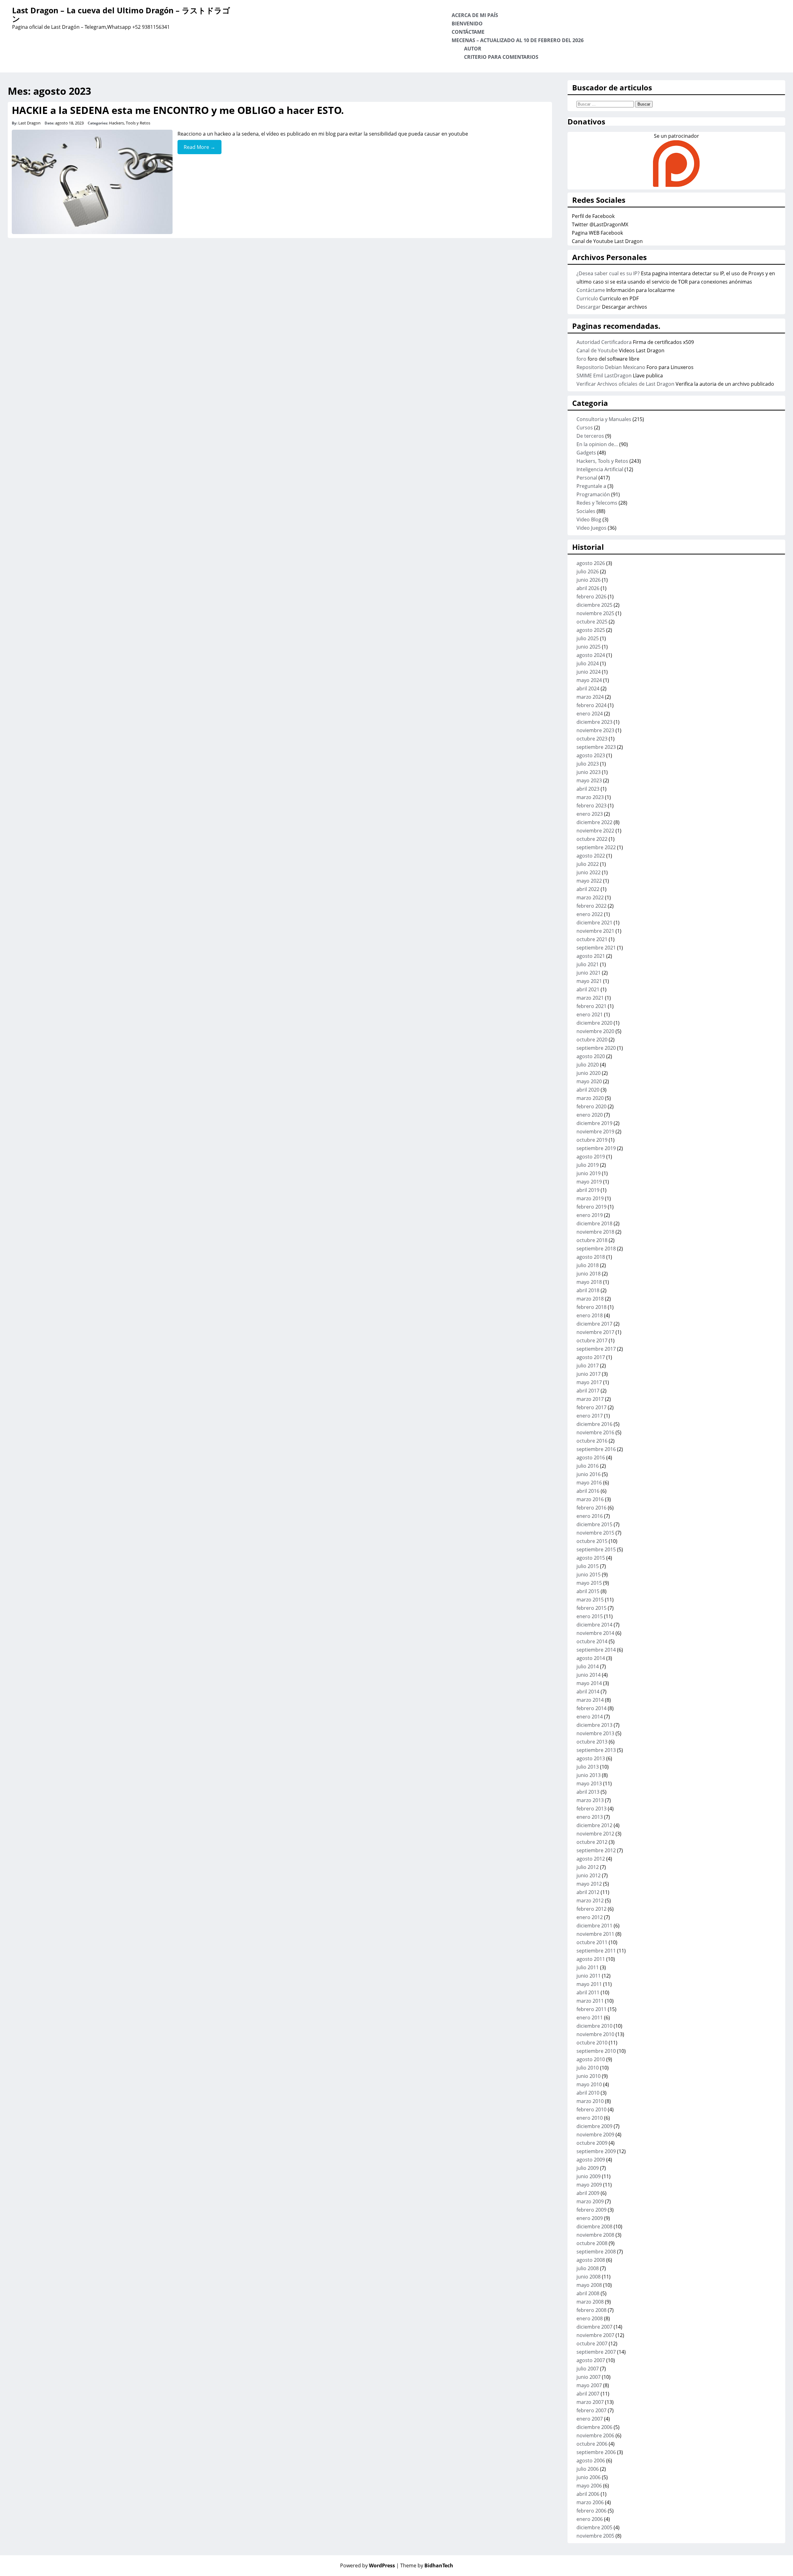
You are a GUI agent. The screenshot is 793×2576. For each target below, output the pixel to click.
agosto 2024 (591, 655)
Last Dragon (29, 123)
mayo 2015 (589, 1583)
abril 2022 (588, 889)
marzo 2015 (590, 1600)
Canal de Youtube (597, 350)
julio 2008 (588, 2268)
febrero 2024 (591, 705)
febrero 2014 (591, 1708)
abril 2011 (588, 1992)
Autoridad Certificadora (604, 342)
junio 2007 (589, 2377)
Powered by (368, 2565)
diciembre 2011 (594, 1926)
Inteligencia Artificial (600, 469)
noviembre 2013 (595, 1733)
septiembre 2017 (596, 1349)
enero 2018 (590, 1315)
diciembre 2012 (594, 1825)
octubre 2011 (592, 1942)
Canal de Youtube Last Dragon (607, 241)
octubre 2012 (592, 1842)
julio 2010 (588, 2068)
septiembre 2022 (596, 847)
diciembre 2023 (594, 722)
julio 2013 (588, 1767)
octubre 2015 (592, 1541)
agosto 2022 (591, 856)
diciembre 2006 (594, 2427)
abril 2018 (588, 1290)
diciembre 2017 (594, 1324)
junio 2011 (589, 1976)
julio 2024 (588, 663)
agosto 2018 (591, 1257)
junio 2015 (589, 1575)
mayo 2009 (589, 2185)
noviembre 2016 (595, 1432)
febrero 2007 (591, 2410)
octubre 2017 (592, 1340)
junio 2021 (589, 973)
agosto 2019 (591, 1157)
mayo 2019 (589, 1182)
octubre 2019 (592, 1140)
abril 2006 (588, 2494)
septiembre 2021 (596, 948)
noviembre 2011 (595, 1934)
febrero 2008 (591, 2310)
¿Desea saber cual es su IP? (608, 273)
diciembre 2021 (594, 923)
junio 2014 (589, 1675)
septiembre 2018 (596, 1249)
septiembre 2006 (596, 2452)
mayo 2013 (589, 1783)
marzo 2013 (590, 1800)
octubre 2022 (592, 839)
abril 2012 (588, 1892)
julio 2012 (588, 1867)
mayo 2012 (589, 1884)
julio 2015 (588, 1566)
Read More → (199, 147)
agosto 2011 (591, 1959)
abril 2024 (588, 689)
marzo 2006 (590, 2502)
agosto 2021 (591, 956)
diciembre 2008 (594, 2226)
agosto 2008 (591, 2260)
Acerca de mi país (475, 15)
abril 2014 (588, 1692)
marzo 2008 (590, 2302)
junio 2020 (589, 1073)
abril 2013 (588, 1792)
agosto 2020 (591, 1056)
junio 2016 (589, 1474)
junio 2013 (589, 1775)
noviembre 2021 (595, 931)
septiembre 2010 (596, 2051)
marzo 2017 (590, 1399)
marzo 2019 (590, 1198)
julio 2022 (588, 864)
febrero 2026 (591, 597)
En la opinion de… (597, 444)
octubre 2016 (592, 1441)
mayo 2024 (589, 680)
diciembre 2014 (594, 1625)
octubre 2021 (592, 939)
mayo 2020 (589, 1081)
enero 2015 (590, 1616)
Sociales (586, 511)
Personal (587, 478)
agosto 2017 (591, 1357)
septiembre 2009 (596, 2151)
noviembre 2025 (595, 613)
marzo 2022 (590, 897)
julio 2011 (588, 1967)
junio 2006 (589, 2477)
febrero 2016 (591, 1508)
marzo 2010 (590, 2101)
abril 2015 (588, 1591)
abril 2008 (588, 2293)
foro (581, 359)
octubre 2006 (592, 2444)
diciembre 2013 (594, 1725)
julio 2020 (588, 1065)
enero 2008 (590, 2318)
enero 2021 (590, 1014)
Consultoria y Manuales (604, 419)
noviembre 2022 (595, 831)
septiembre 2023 (596, 747)
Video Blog (589, 519)
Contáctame (468, 32)
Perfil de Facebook (593, 216)
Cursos (585, 428)
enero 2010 (590, 2118)
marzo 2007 (590, 2402)
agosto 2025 (591, 630)
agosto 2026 (591, 563)
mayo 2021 (589, 981)
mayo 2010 (589, 2084)
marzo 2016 (590, 1499)
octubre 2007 (592, 2344)
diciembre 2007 (594, 2327)
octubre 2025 (592, 622)
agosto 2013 (591, 1758)
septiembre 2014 (596, 1650)
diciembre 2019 (594, 1123)
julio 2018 (588, 1265)
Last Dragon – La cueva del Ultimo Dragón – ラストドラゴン (121, 14)
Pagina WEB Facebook (597, 233)
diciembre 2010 (594, 2026)
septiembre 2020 (596, 1048)
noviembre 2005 (595, 2536)
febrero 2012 (591, 1909)
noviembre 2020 (595, 1031)
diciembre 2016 (594, 1424)
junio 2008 (589, 2277)
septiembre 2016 (596, 1449)
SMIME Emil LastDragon (604, 376)
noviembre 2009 (595, 2135)
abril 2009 (588, 2193)
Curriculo (587, 298)
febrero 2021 (591, 1006)
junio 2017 (589, 1374)
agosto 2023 (591, 755)
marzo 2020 (590, 1098)
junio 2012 (589, 1875)
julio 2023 (588, 764)
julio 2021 (588, 964)
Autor (473, 49)
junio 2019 (589, 1173)
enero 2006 (590, 2519)
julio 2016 (588, 1466)
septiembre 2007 (596, 2352)
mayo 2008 (589, 2285)
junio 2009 (589, 2176)
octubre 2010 (592, 2043)
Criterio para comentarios (501, 57)
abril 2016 (588, 1491)
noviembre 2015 (595, 1533)
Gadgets (586, 453)
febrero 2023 (591, 806)
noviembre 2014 (595, 1633)
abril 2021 (588, 989)
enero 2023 (590, 814)
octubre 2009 (592, 2143)
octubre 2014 (592, 1641)
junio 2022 (589, 872)
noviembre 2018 (595, 1232)
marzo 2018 (590, 1299)
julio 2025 (588, 638)
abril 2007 (588, 2394)
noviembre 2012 (595, 1834)
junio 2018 (589, 1274)
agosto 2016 (591, 1457)
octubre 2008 (592, 2243)
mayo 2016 (589, 1483)
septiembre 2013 (596, 1750)
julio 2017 (588, 1366)
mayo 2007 (589, 2385)
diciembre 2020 (594, 1023)
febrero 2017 (591, 1407)
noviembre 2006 (595, 2435)
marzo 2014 (590, 1700)
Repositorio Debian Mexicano (611, 367)
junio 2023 (589, 772)
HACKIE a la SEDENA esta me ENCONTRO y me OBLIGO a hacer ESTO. (178, 110)
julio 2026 (588, 571)
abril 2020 (588, 1090)
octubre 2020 (592, 1040)
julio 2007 (588, 2369)
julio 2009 (588, 2168)
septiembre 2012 (596, 1850)
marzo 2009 (590, 2201)
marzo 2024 (590, 697)
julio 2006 (588, 2469)
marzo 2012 (590, 1901)
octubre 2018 (592, 1240)
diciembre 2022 (594, 822)
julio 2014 (588, 1666)
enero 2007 (590, 2419)
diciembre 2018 (594, 1223)
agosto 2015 (591, 1558)
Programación (593, 494)
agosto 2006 (591, 2461)
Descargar (589, 307)
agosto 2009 (591, 2160)
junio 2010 (589, 2076)
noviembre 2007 (595, 2335)
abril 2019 (588, 1190)
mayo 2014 (589, 1683)
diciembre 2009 (594, 2126)
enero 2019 (590, 1215)
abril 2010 (588, 2093)
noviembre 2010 (595, 2034)
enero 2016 (590, 1516)
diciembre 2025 (594, 605)
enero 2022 (590, 914)
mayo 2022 (589, 881)
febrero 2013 (591, 1809)
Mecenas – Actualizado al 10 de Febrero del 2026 (518, 40)
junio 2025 (589, 647)
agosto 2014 (591, 1658)
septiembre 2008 (596, 2252)
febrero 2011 (591, 2009)
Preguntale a (591, 486)
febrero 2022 (591, 906)
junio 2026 (589, 580)
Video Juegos (591, 528)
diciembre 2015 (594, 1524)
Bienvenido (467, 24)
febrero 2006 (591, 2511)
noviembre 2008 (595, 2235)
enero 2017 (590, 1416)
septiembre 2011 (596, 1951)
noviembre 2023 (595, 730)
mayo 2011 (589, 1984)
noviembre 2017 (595, 1332)
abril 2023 (588, 789)
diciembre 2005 (594, 2527)
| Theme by (425, 2565)
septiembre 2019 (596, 1148)
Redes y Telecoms (597, 503)
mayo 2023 (589, 780)
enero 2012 (590, 1917)
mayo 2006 (589, 2486)
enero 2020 (590, 1115)
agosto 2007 (591, 2360)
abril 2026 (588, 588)
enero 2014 (590, 1717)
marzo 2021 (590, 998)
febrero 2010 (591, 2109)
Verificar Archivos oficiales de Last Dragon (625, 384)
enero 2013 (590, 1817)
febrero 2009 (591, 2210)
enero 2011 (590, 2018)
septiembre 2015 (596, 1549)
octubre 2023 (592, 739)
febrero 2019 (591, 1207)
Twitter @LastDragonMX (600, 224)
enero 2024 (590, 714)
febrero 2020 (591, 1106)
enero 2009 (590, 2218)
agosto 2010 (591, 2059)
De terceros (590, 436)
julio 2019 (588, 1165)
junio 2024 (589, 672)
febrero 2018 (591, 1307)
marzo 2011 (590, 2001)
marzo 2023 (590, 797)
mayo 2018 (589, 1282)
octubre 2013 (592, 1742)
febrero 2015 (591, 1608)
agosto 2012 (591, 1859)
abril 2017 (588, 1391)
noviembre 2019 (595, 1132)
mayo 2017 (589, 1382)
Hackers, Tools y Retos (130, 123)
